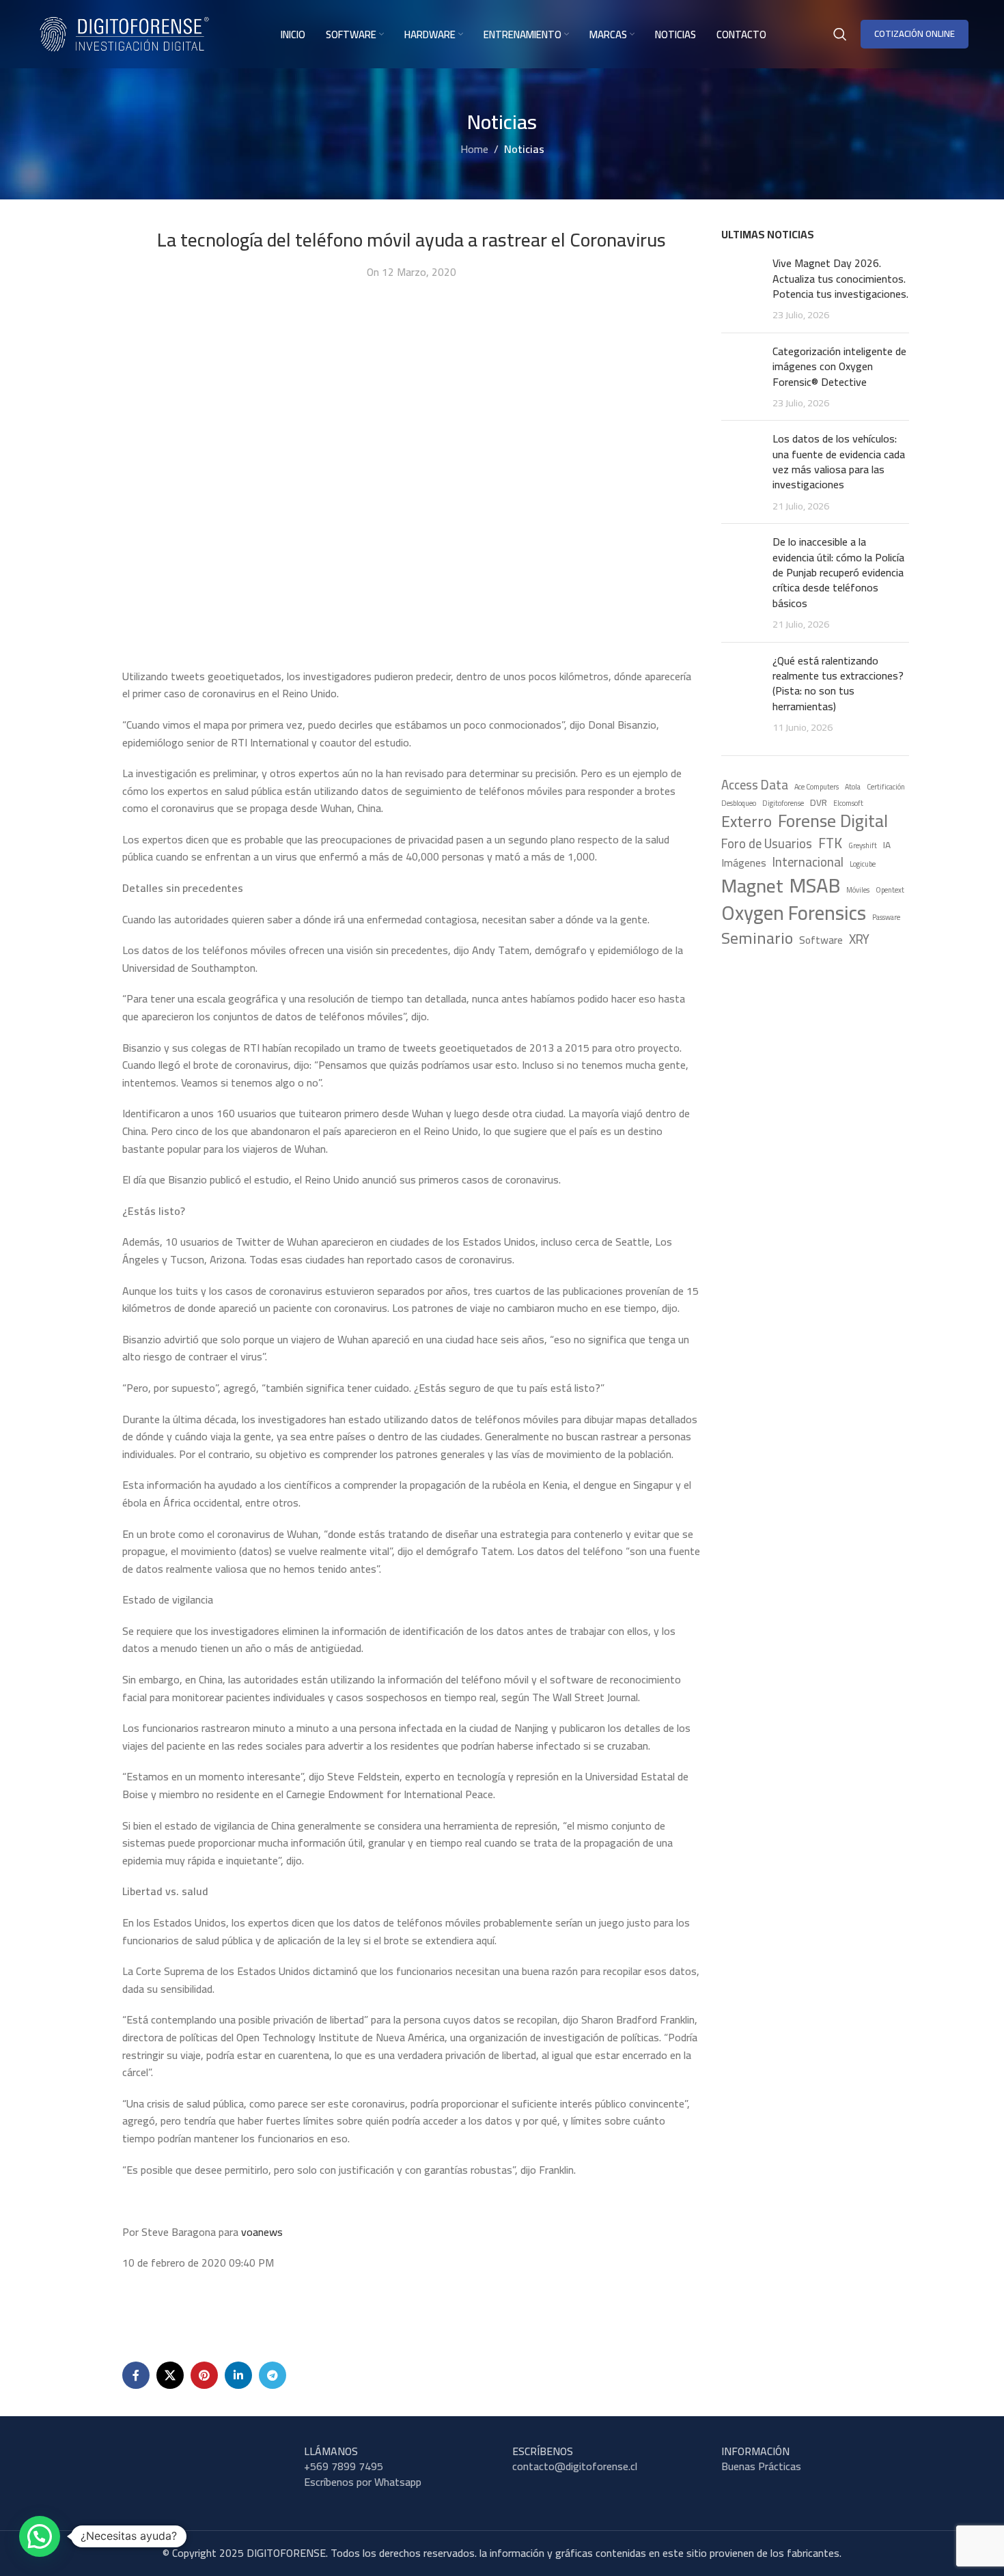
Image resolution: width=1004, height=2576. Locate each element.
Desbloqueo (739, 803)
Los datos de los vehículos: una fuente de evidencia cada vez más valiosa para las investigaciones (839, 461)
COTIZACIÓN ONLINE (915, 33)
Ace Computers (817, 787)
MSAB (815, 885)
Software (821, 940)
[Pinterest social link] (204, 2375)
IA (887, 845)
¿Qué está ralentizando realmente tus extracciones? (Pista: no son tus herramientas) (838, 683)
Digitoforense (783, 803)
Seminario (757, 938)
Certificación (886, 787)
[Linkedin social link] (238, 2375)
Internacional (808, 863)
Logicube (863, 864)
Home (474, 149)
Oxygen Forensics (794, 913)
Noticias (524, 149)
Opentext (890, 890)
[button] (40, 2536)
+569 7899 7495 (344, 2466)
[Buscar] (840, 34)
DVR (819, 803)
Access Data (755, 785)
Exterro (747, 822)
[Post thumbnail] (742, 289)
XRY (859, 940)
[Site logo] (124, 33)
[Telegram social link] (273, 2375)
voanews (262, 2232)
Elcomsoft (848, 803)
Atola (853, 787)
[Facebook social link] (136, 2375)
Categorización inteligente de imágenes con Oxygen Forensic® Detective (839, 366)
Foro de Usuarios (767, 844)
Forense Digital (833, 822)
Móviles (858, 890)
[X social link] (170, 2375)
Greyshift (863, 846)
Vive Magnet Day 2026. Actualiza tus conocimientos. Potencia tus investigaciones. (840, 278)
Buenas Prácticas (761, 2466)
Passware (886, 918)
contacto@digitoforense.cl (575, 2466)
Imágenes (744, 863)
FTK (830, 844)
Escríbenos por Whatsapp (363, 2482)
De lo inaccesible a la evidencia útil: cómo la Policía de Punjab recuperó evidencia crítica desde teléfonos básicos (838, 572)
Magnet (752, 886)
